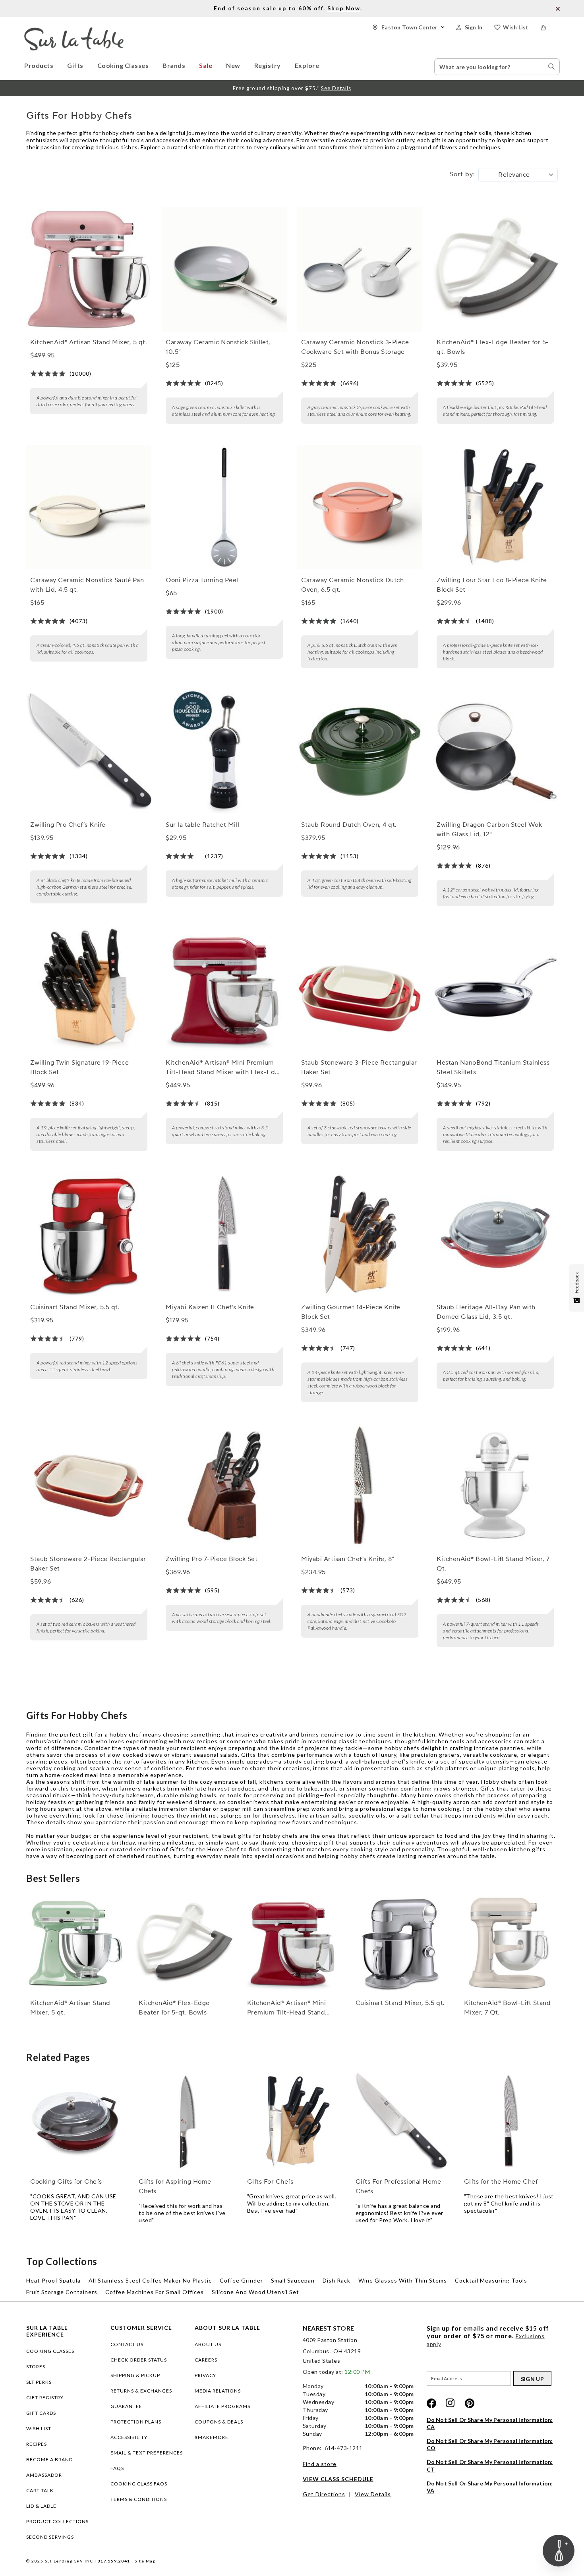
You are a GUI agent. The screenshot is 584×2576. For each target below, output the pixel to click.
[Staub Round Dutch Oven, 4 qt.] (360, 752)
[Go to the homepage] (74, 31)
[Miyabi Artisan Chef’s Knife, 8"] (360, 1486)
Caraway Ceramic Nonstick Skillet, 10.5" (218, 347)
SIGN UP (532, 2379)
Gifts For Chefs (270, 2182)
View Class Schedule (338, 2479)
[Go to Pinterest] (470, 2403)
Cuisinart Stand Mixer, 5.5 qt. (75, 1307)
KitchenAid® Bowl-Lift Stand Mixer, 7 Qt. (493, 1564)
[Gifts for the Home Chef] (509, 2122)
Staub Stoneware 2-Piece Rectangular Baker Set (88, 1564)
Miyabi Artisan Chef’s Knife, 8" (348, 1559)
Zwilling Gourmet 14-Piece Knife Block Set (351, 1312)
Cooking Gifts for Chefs (66, 2182)
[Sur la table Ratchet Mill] (224, 752)
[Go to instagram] (451, 2403)
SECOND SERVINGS (50, 2537)
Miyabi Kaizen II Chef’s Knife (210, 1307)
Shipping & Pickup (135, 2375)
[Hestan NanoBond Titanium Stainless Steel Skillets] (495, 990)
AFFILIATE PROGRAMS (222, 2406)
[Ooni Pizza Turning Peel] (224, 507)
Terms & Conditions (139, 2499)
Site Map (145, 2561)
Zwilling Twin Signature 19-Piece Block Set (79, 1067)
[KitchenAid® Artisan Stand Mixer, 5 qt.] (89, 269)
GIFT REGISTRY (45, 2398)
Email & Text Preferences (147, 2453)
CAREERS (206, 2360)
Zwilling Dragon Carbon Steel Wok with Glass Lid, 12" (489, 830)
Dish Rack (336, 2280)
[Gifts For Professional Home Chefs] (400, 2122)
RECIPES (37, 2444)
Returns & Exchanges (141, 2391)
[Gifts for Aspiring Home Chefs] (184, 2122)
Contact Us (127, 2344)
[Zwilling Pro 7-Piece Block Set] (224, 1486)
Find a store (320, 2464)
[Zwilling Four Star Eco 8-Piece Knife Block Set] (495, 507)
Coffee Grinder (241, 2280)
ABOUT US (208, 2344)
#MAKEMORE (212, 2437)
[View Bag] (550, 28)
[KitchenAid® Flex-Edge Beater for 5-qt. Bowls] (495, 269)
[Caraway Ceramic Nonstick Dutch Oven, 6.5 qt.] (360, 507)
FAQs (117, 2468)
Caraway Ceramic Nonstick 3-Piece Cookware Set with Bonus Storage (355, 347)
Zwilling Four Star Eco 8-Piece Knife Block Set (492, 585)
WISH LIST (39, 2428)
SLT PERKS (39, 2382)
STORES (36, 2367)
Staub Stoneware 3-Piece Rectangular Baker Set (359, 1067)
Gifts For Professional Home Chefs (398, 2186)
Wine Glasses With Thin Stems (403, 2280)
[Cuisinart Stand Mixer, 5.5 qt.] (89, 1234)
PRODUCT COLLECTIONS (57, 2521)
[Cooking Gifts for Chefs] (75, 2122)
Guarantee (126, 2406)
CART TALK (40, 2490)
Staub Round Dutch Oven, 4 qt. (349, 825)
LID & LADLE (41, 2506)
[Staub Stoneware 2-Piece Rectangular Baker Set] (89, 1486)
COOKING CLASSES (50, 2351)
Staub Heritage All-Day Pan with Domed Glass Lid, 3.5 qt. (486, 1312)
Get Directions (324, 2494)
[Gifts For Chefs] (292, 2122)
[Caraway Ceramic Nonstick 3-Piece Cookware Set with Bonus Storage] (360, 269)
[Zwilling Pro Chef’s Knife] (89, 752)
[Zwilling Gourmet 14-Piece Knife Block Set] (360, 1234)
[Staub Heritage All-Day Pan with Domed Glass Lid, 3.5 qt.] (495, 1234)
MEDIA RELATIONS (218, 2391)
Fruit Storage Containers (62, 2292)
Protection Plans (136, 2422)
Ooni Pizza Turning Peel (202, 580)
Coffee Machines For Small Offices (155, 2292)
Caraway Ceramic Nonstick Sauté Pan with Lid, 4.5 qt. (87, 585)
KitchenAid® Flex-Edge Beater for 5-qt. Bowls (493, 347)
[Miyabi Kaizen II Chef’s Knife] (224, 1234)
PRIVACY (205, 2375)
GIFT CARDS (41, 2413)
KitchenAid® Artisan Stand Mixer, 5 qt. (89, 342)
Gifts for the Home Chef (204, 1849)
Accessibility (129, 2437)
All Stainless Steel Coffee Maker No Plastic (150, 2280)
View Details (373, 2494)
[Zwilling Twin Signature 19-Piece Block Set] (89, 990)
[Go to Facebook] (431, 2403)
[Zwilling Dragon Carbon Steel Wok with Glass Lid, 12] (495, 752)
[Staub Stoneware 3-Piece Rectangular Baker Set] (360, 990)
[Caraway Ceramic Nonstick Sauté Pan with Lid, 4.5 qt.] (89, 507)
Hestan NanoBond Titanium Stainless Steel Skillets (493, 1067)
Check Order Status (139, 2360)
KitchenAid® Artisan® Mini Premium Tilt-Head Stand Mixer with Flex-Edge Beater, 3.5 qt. (224, 1068)
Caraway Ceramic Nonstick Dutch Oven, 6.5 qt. (352, 585)
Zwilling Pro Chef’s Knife (68, 825)
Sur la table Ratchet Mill (203, 825)
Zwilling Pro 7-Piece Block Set (212, 1559)
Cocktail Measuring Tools (491, 2280)
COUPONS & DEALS (219, 2422)
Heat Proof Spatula (53, 2280)
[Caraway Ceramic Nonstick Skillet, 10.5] (224, 269)
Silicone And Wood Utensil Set (255, 2292)
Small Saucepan (293, 2280)
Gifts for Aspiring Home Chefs (175, 2186)
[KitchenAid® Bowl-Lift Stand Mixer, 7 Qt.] (495, 1486)
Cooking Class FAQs (139, 2484)
